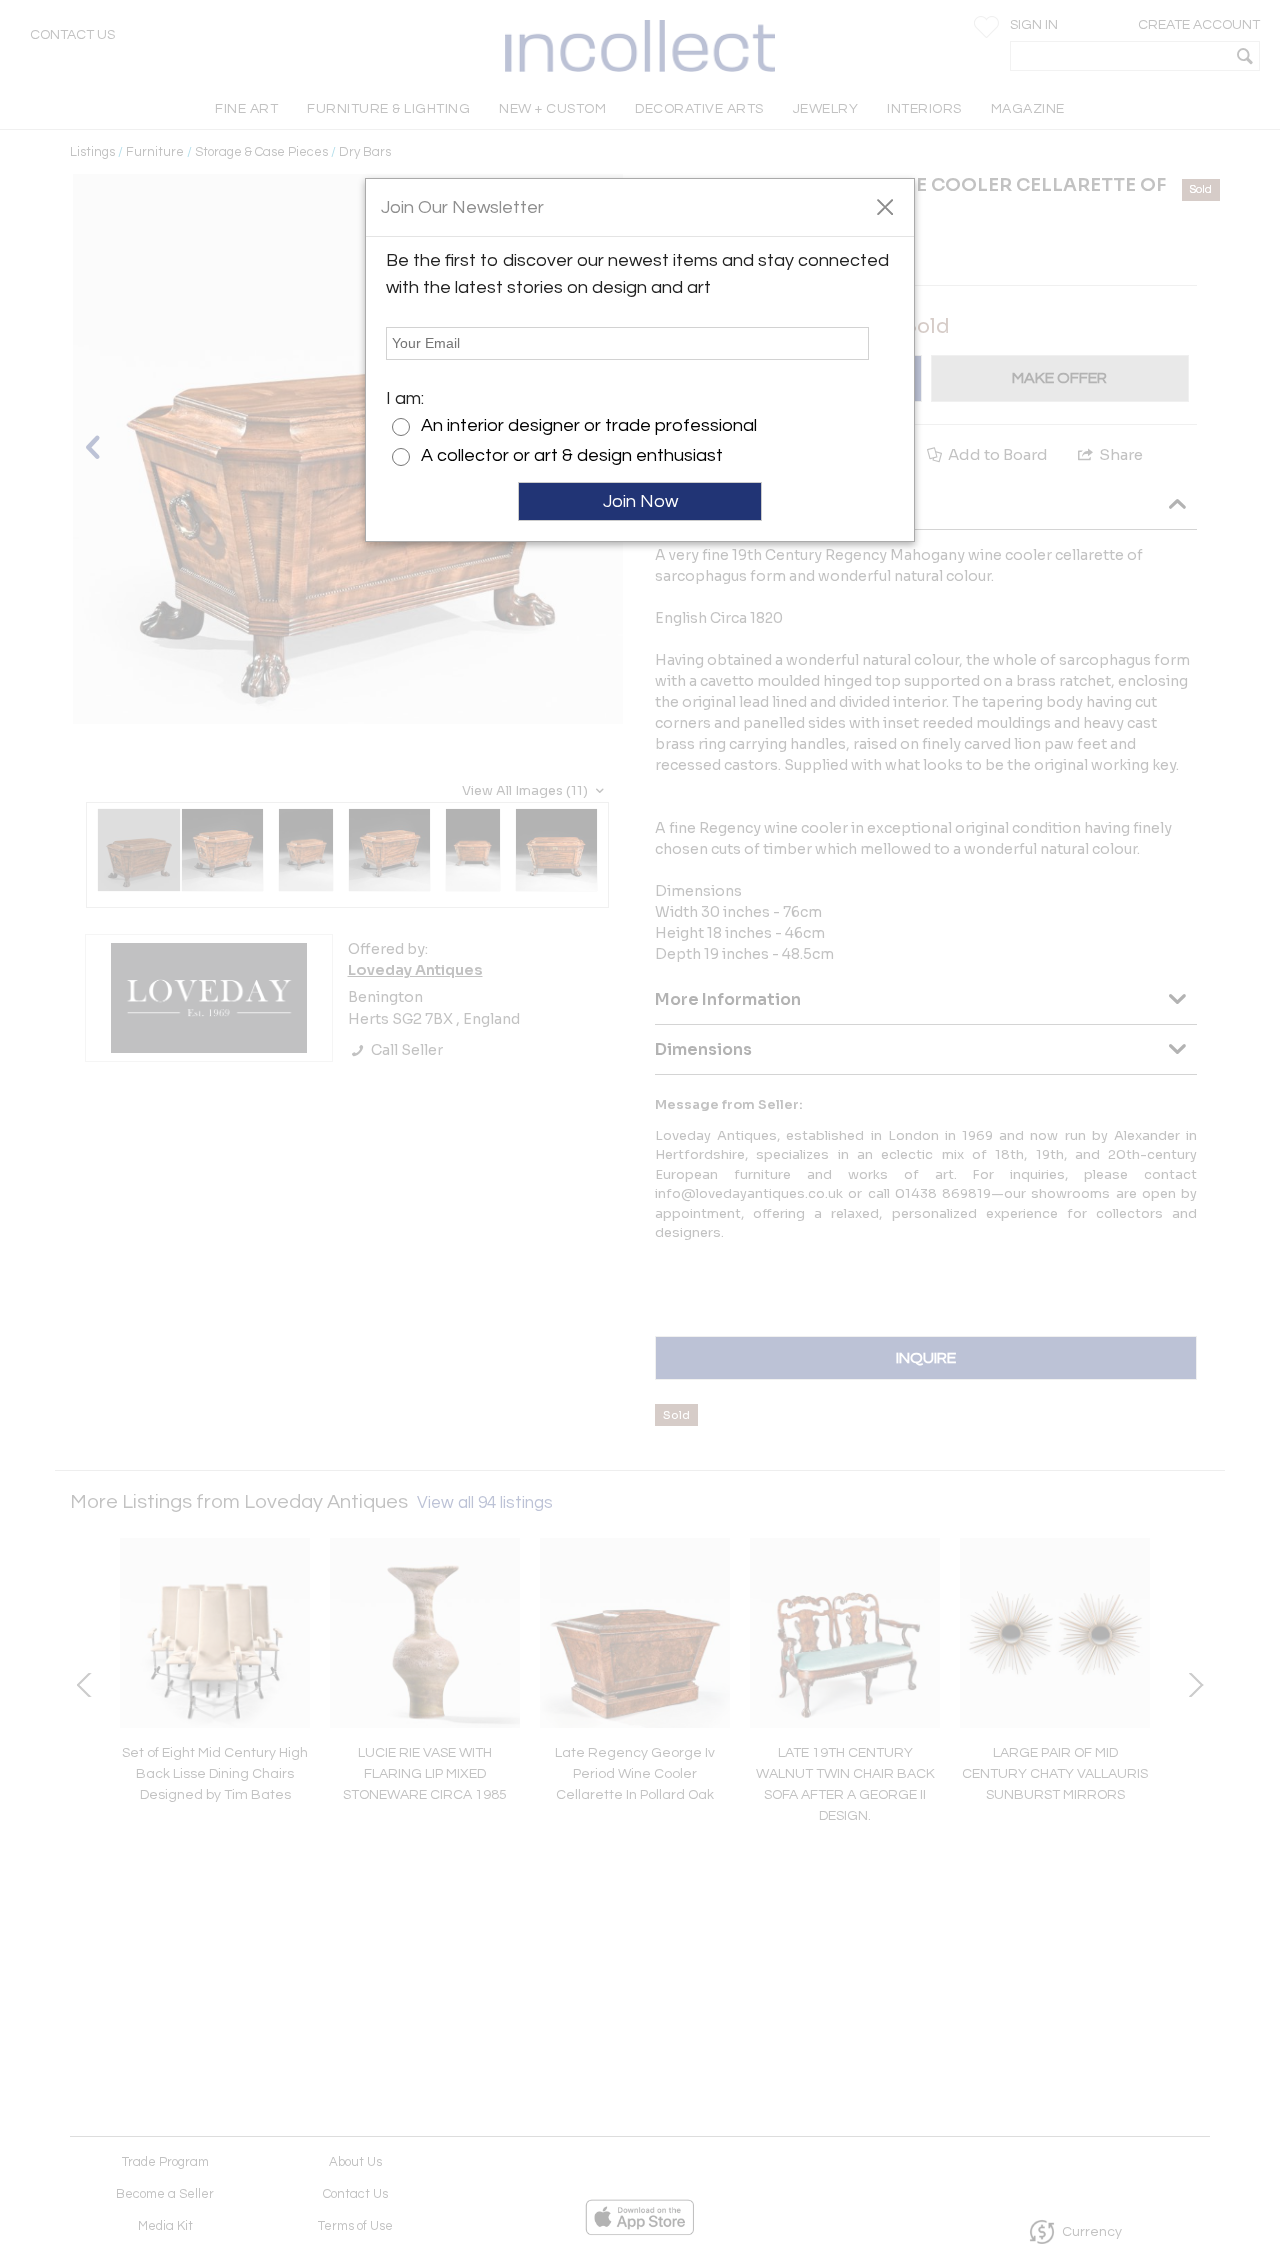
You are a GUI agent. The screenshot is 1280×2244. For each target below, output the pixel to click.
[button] (884, 206)
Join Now (640, 501)
